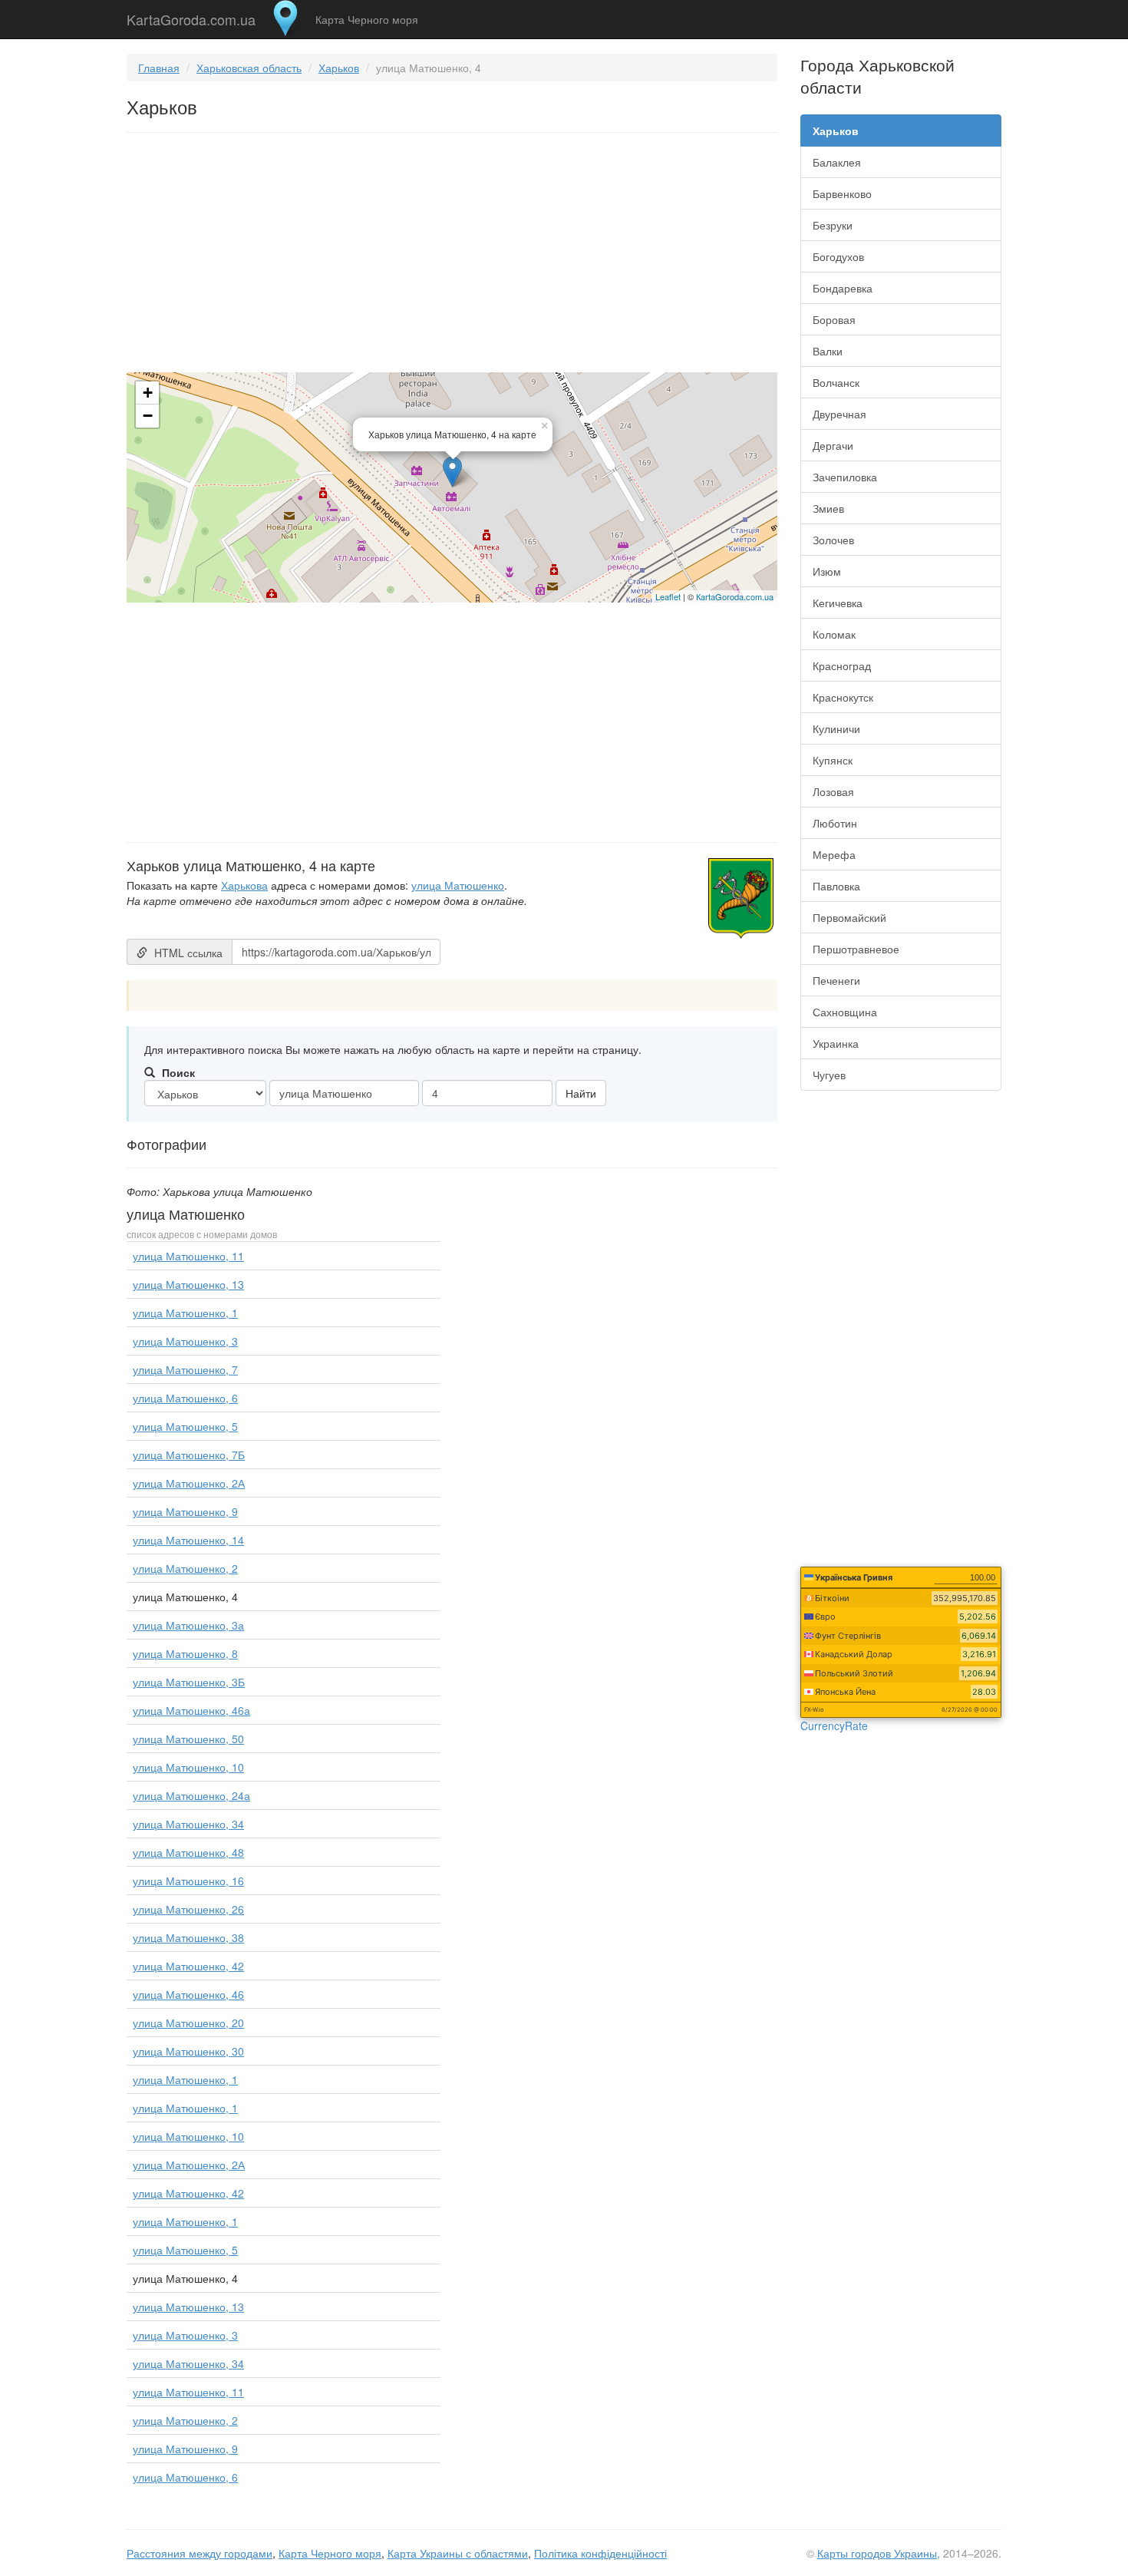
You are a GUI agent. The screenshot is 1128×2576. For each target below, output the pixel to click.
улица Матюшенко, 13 (188, 1284)
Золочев (833, 540)
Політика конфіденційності (600, 2553)
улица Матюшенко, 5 (185, 1426)
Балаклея (837, 162)
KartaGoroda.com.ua (191, 16)
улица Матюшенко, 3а (188, 1625)
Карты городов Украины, (879, 2553)
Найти (581, 1093)
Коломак (834, 634)
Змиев (828, 508)
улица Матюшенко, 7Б (189, 1455)
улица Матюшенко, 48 (188, 1852)
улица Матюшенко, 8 (185, 1653)
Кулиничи (836, 728)
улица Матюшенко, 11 (188, 1256)
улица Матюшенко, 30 (188, 2051)
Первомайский (849, 917)
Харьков (339, 68)
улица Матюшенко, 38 (188, 1937)
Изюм (827, 571)
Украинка (836, 1043)
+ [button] (148, 393)
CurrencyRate (834, 1726)
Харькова (244, 885)
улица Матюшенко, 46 (188, 1994)
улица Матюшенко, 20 (188, 2023)
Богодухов (838, 256)
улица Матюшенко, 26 (188, 1909)
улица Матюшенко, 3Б (189, 1682)
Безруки (833, 225)
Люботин (835, 823)
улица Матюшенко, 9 (185, 1511)
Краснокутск (843, 697)
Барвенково (842, 193)
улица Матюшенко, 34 (188, 1824)
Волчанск (836, 382)
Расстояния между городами (200, 2553)
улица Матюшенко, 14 (188, 1540)
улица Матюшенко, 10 (188, 1767)
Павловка (836, 886)
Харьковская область (249, 68)
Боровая (834, 319)
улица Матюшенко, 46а (191, 1710)
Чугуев (829, 1075)
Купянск (833, 760)
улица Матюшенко (458, 885)
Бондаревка (843, 288)
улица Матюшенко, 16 (188, 1881)
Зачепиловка (845, 477)
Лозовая (833, 791)
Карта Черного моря (367, 19)
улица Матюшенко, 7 (185, 1369)
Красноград (842, 665)
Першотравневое (856, 949)
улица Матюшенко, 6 (185, 1398)
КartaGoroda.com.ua (735, 596)
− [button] (148, 416)
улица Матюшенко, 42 (188, 1966)
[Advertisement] (452, 256)
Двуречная (839, 414)
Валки (828, 351)
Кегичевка (838, 603)
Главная (159, 68)
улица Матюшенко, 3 (185, 1341)
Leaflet (668, 596)
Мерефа (834, 854)
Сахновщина (845, 1012)
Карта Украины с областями (458, 2553)
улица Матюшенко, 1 (185, 1313)
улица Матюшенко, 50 (188, 1739)
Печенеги (836, 980)
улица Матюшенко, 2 (185, 1568)
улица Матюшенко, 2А (189, 1483)
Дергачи (833, 445)
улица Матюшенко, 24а (191, 1795)
